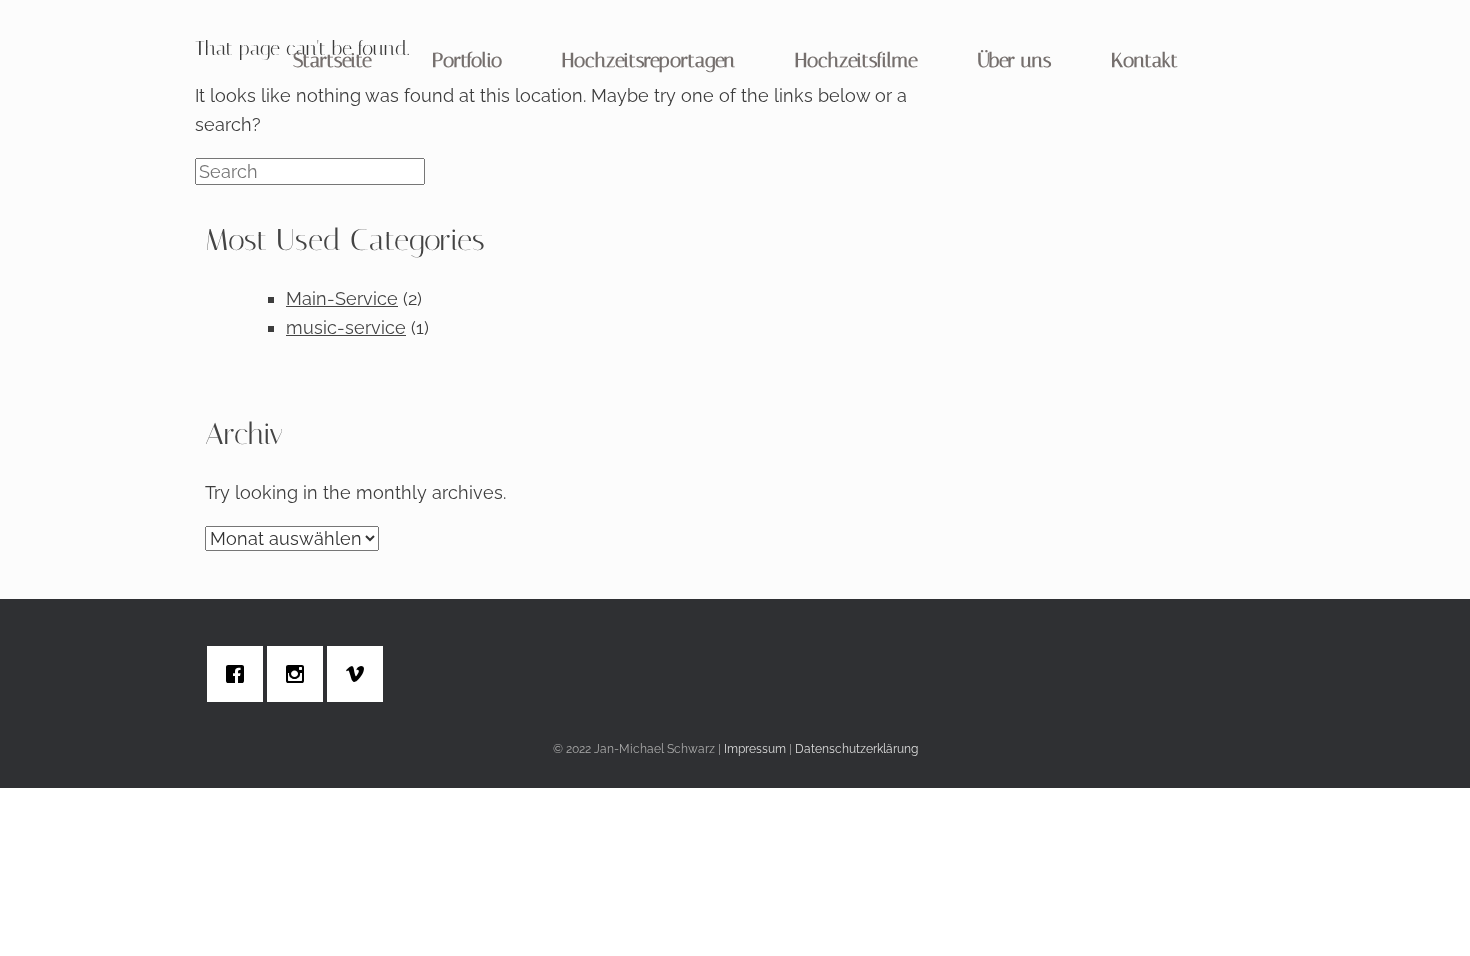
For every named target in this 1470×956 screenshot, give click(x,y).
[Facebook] (240, 674)
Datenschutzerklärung (856, 749)
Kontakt (1144, 60)
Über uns (1014, 60)
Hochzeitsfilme (856, 60)
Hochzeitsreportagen (648, 60)
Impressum (755, 749)
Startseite (332, 60)
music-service (346, 327)
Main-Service (342, 298)
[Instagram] (300, 674)
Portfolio (467, 60)
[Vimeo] (360, 674)
